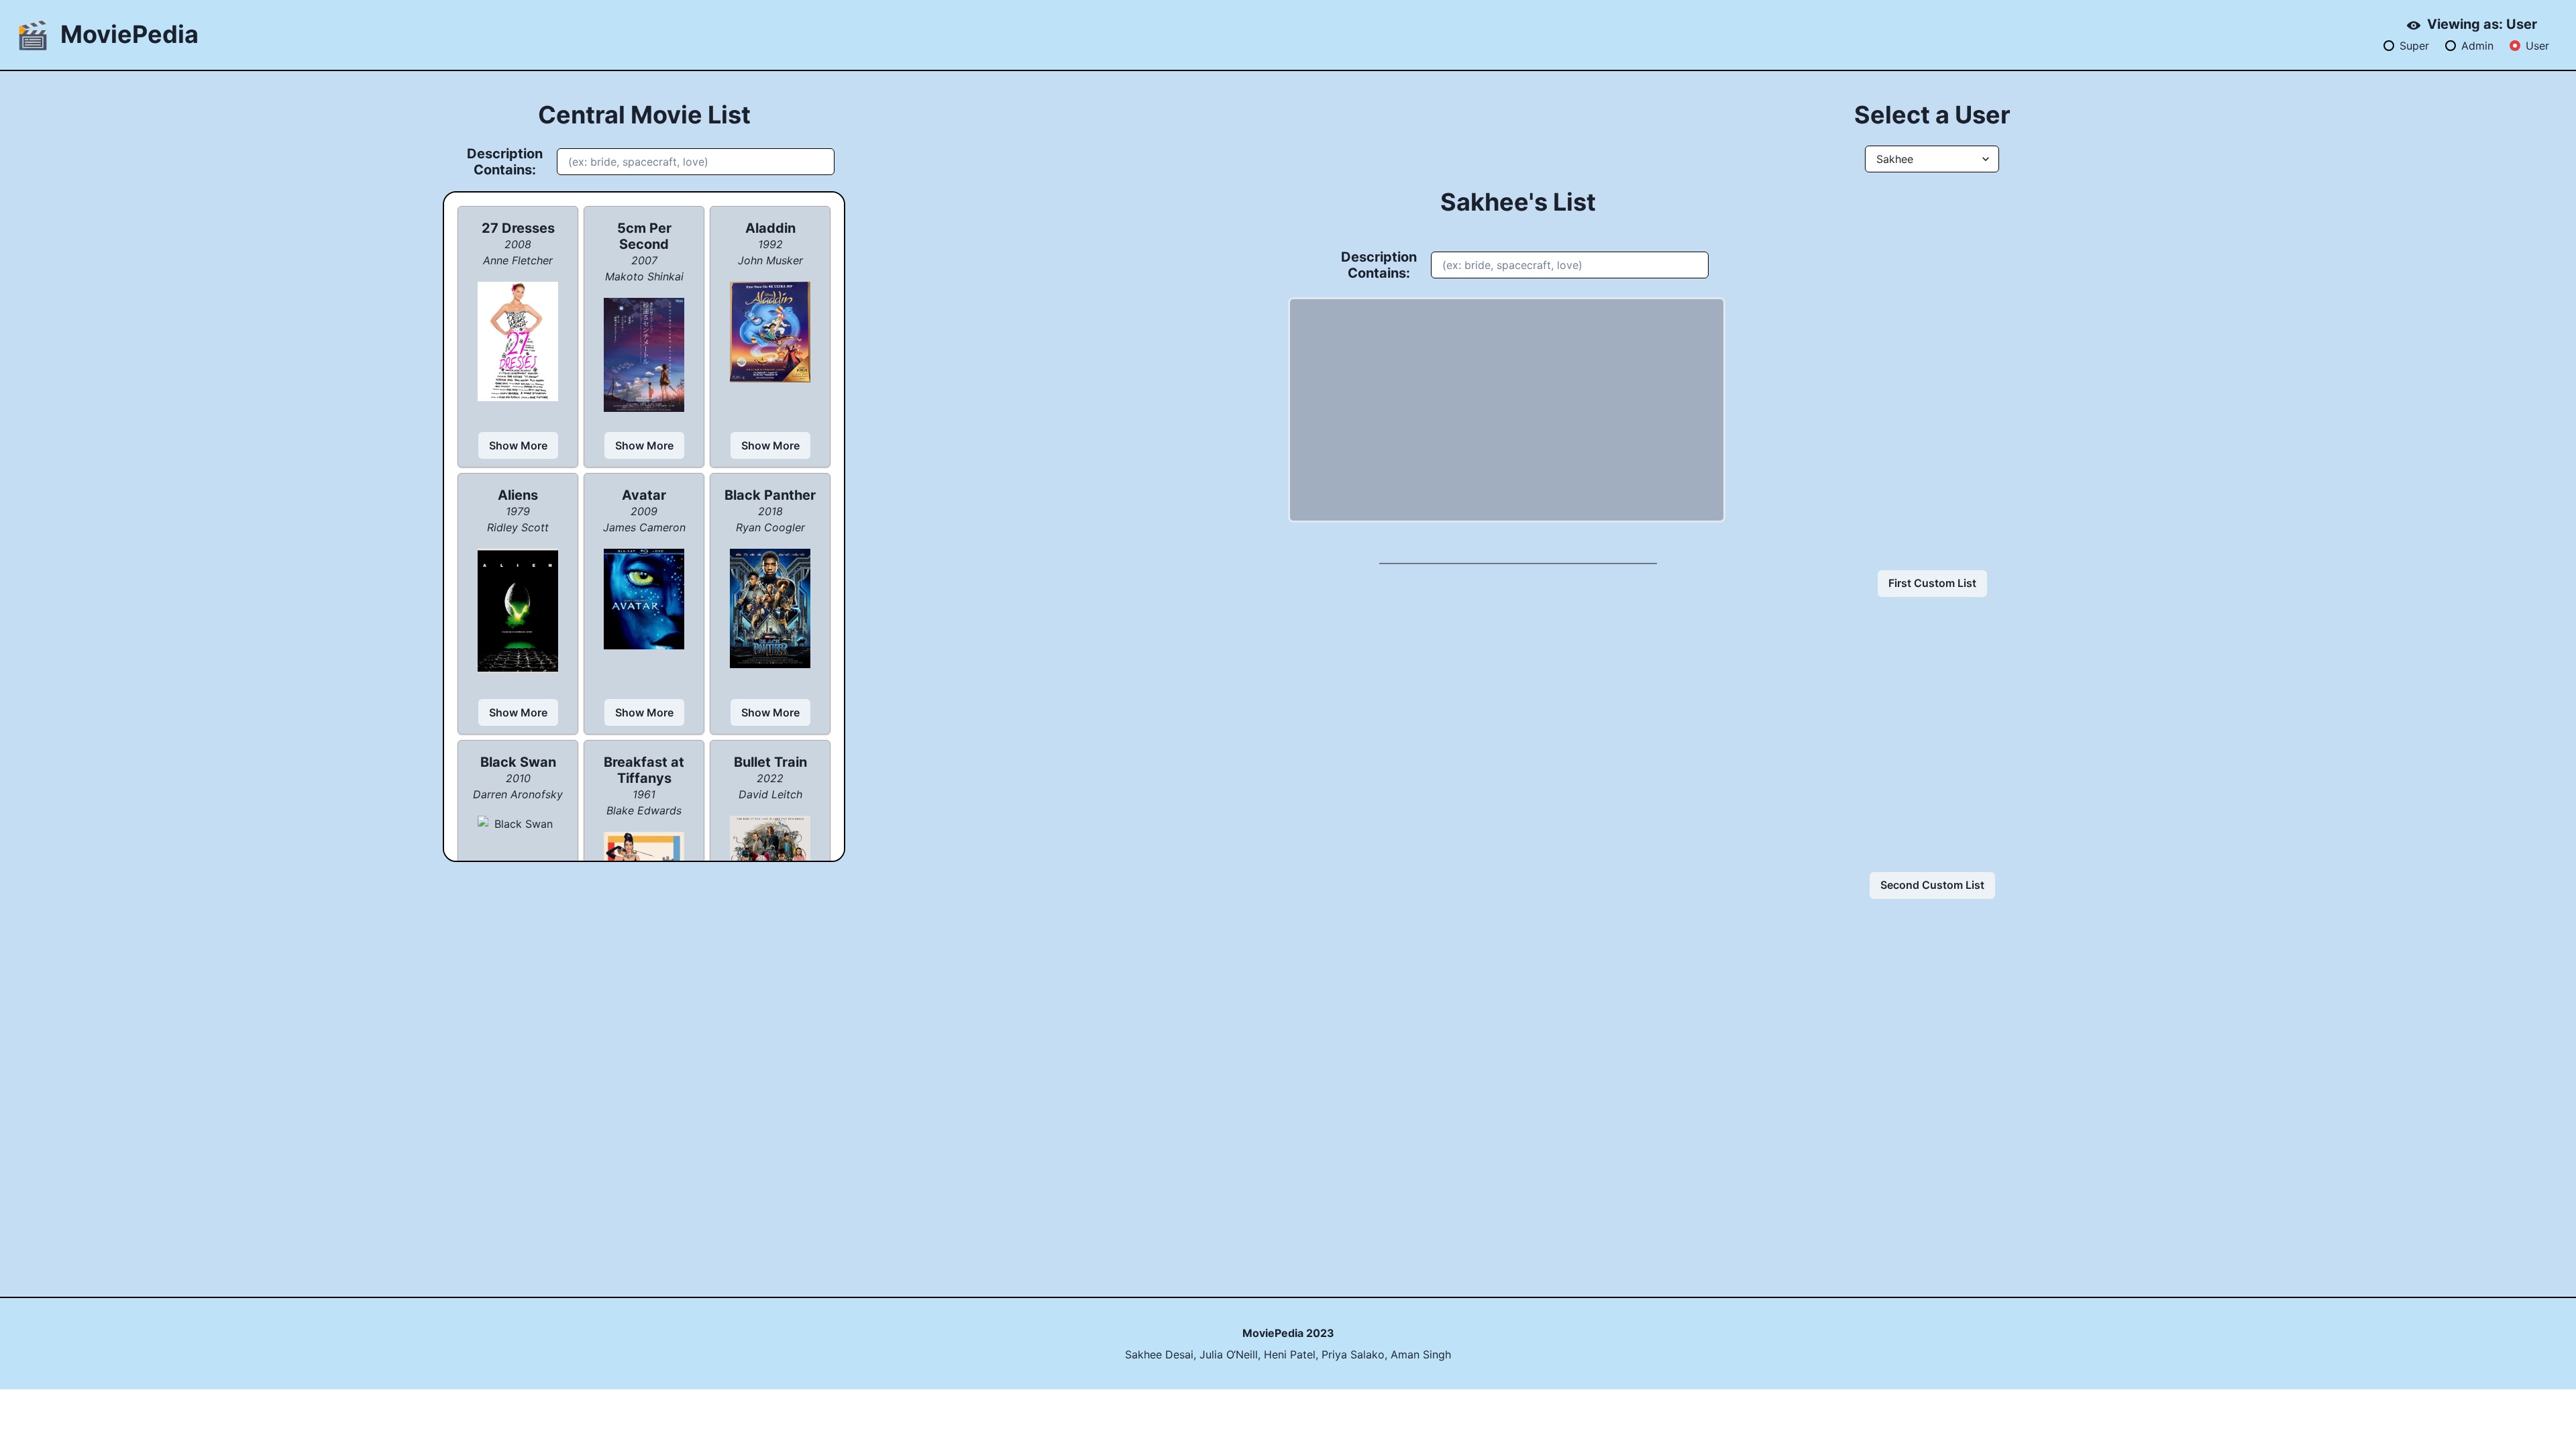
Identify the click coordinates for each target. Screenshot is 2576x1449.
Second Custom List (1932, 885)
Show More (518, 445)
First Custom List (1932, 583)
